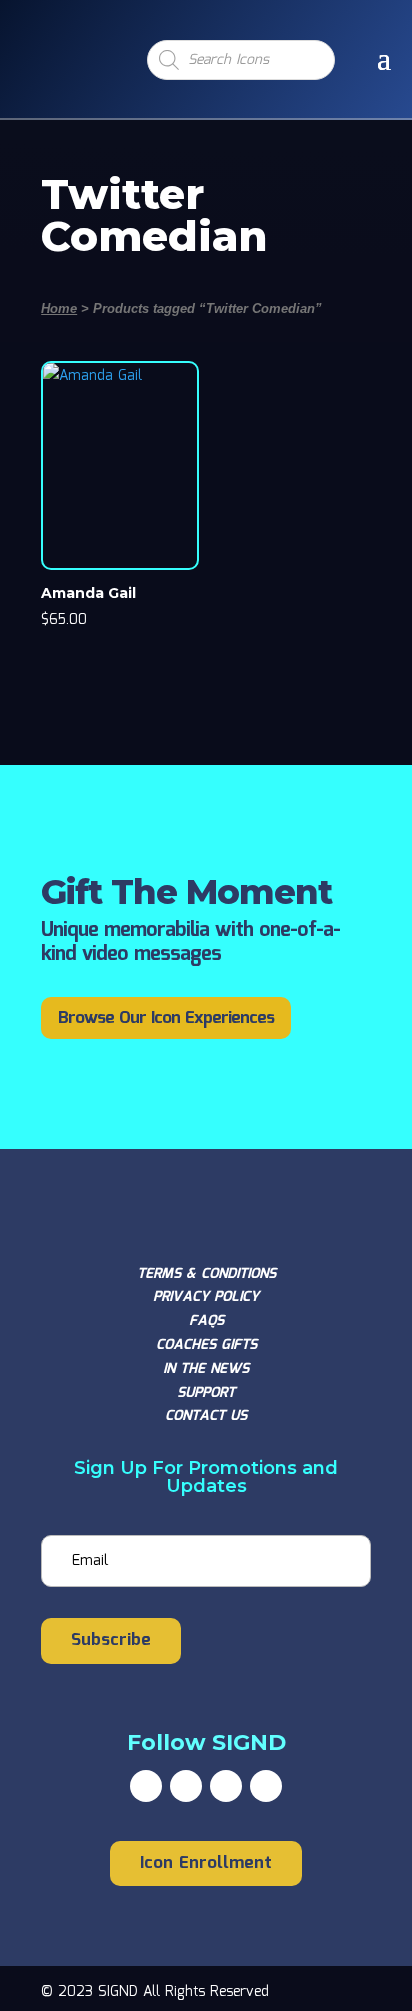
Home (59, 308)
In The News (206, 1369)
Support (206, 1393)
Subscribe (111, 1640)
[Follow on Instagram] (226, 1786)
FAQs (206, 1321)
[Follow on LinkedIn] (266, 1786)
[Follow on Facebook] (146, 1786)
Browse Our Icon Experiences (166, 1018)
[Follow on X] (186, 1786)
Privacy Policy (206, 1297)
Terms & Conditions (206, 1274)
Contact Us (206, 1416)
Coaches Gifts (206, 1345)
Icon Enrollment (206, 1863)
